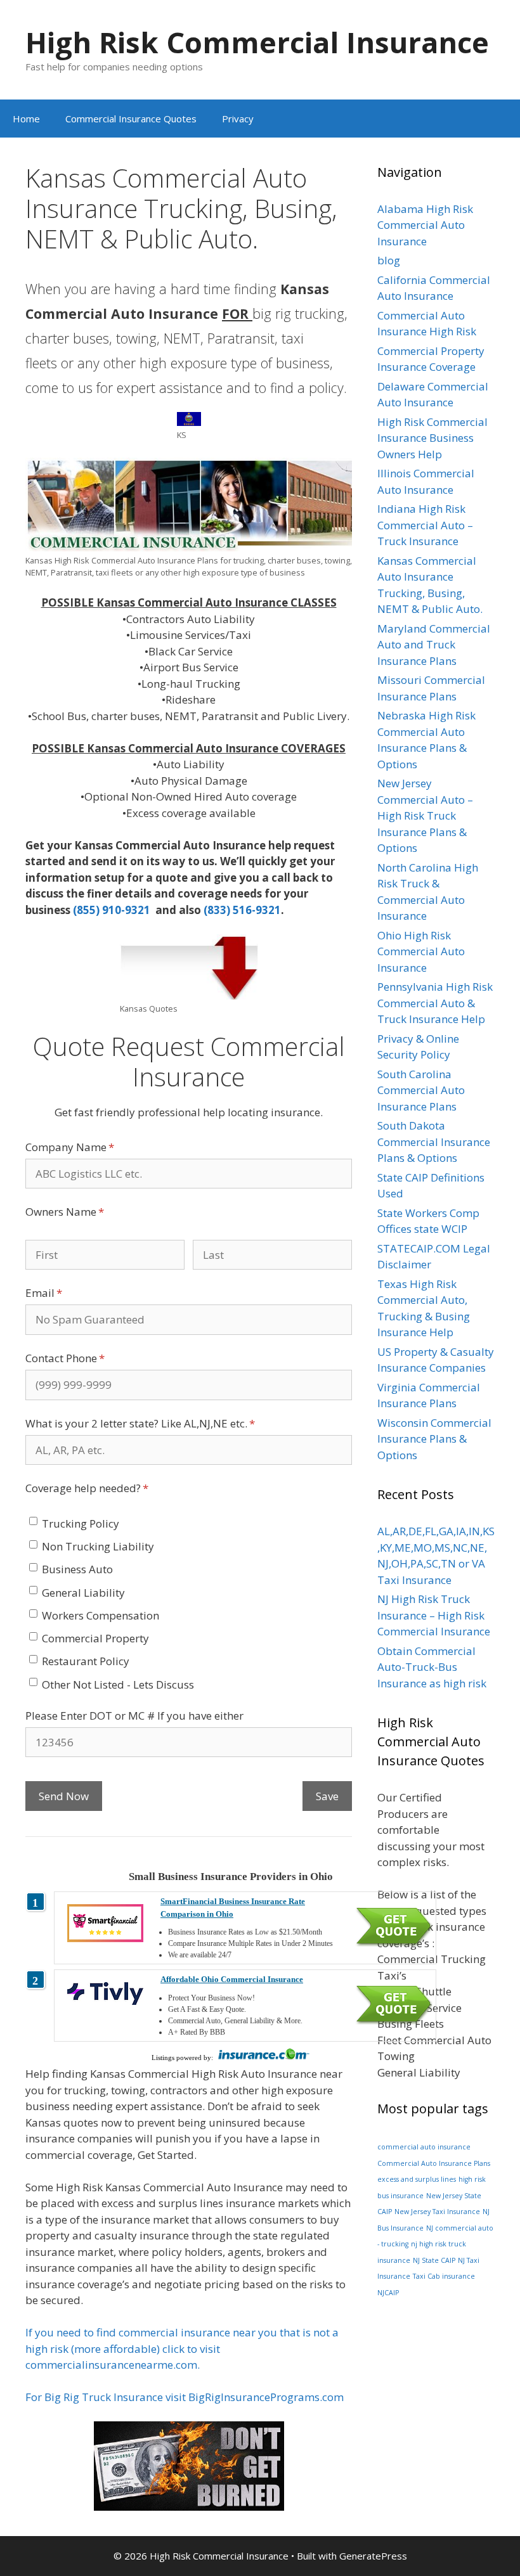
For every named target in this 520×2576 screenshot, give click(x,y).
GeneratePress (373, 2556)
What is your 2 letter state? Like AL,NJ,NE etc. (162, 1423)
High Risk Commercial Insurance (257, 42)
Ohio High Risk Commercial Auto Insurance (421, 951)
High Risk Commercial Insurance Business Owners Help (432, 438)
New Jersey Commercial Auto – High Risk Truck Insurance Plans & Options (425, 815)
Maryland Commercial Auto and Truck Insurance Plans (434, 645)
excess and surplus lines (417, 2179)
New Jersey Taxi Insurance (437, 2212)
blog (389, 260)
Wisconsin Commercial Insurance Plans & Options (434, 1439)
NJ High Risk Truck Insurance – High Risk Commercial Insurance (434, 1615)
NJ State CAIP (434, 2260)
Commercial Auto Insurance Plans (434, 2163)
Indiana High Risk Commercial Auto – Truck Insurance (425, 525)
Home (26, 119)
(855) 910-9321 (113, 910)
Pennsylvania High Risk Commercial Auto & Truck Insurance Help (435, 1003)
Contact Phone (87, 1358)
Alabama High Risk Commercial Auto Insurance (425, 225)
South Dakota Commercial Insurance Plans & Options (434, 1142)
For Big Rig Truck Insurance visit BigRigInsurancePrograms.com (185, 2397)
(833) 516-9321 (242, 910)
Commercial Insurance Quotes (131, 119)
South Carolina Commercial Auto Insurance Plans (421, 1090)
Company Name (91, 1147)
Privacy (238, 119)
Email (65, 1293)
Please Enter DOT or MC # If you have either (134, 1716)
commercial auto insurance (424, 2147)
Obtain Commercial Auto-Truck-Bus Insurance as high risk (432, 1667)
